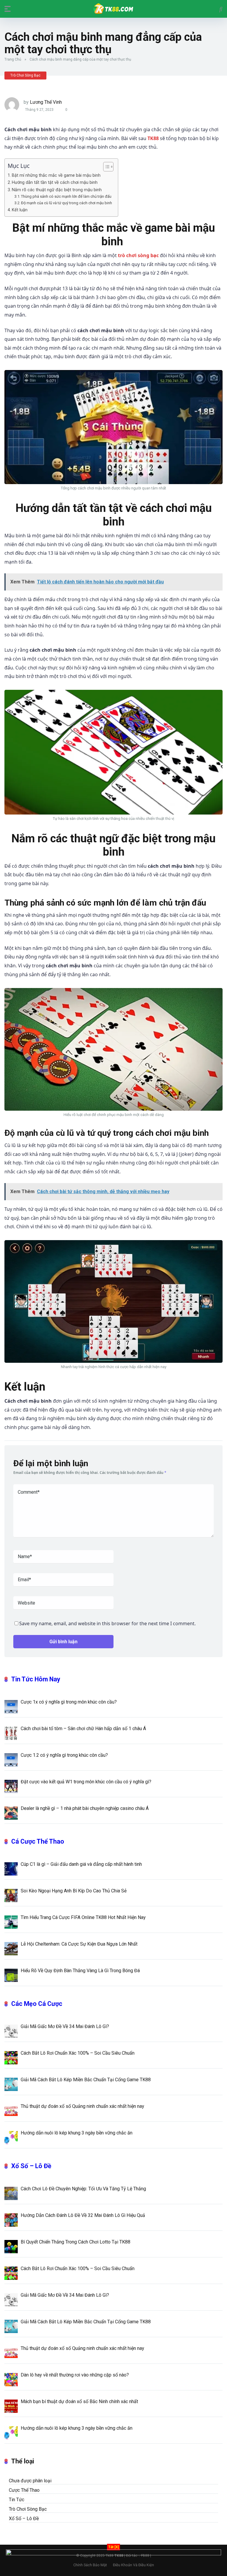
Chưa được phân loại (30, 2481)
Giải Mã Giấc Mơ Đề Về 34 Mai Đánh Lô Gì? (65, 2026)
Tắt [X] (113, 2547)
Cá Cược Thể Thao (38, 1841)
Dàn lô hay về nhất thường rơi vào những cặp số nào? (75, 2375)
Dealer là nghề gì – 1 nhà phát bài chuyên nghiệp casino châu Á (85, 1808)
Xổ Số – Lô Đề (31, 2166)
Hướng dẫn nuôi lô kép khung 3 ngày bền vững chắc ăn (77, 2133)
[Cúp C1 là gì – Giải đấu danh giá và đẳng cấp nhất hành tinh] (11, 1868)
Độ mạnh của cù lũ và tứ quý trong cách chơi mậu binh (67, 203)
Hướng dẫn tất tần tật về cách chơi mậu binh (55, 183)
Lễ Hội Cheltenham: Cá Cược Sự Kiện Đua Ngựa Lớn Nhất (79, 1944)
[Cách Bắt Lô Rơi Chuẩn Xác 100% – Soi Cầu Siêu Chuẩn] (11, 2057)
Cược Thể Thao (24, 2490)
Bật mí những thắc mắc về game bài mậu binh (57, 175)
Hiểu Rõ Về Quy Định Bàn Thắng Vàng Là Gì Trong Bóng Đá (80, 1971)
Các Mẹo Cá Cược (37, 2004)
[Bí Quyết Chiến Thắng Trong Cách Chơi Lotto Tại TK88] (11, 2246)
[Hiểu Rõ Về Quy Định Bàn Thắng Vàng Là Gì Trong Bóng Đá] (11, 1975)
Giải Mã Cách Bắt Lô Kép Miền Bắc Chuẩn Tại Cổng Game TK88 (86, 2080)
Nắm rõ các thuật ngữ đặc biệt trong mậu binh (57, 190)
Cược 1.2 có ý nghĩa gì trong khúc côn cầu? (64, 1755)
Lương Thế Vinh (46, 102)
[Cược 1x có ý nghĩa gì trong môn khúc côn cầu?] (11, 1706)
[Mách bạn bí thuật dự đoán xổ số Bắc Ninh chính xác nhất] (11, 2406)
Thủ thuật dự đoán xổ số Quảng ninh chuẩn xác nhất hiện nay (82, 2106)
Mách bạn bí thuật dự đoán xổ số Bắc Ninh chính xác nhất (79, 2401)
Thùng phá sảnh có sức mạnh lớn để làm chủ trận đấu (66, 196)
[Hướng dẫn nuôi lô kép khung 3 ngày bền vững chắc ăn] (11, 2137)
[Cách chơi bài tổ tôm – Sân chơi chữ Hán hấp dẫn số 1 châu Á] (11, 1733)
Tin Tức (17, 2500)
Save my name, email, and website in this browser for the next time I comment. (107, 1623)
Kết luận (20, 210)
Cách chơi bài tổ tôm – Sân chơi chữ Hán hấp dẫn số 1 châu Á (83, 1729)
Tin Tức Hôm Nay (36, 1679)
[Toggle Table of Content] (105, 167)
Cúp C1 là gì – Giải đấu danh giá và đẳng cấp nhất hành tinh (81, 1864)
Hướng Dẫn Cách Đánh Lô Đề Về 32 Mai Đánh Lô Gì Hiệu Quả (83, 2215)
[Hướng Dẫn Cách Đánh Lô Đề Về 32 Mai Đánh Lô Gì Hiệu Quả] (11, 2220)
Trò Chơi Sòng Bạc (25, 75)
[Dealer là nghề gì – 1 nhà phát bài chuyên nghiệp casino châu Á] (11, 1813)
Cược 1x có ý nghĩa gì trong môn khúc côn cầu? (69, 1702)
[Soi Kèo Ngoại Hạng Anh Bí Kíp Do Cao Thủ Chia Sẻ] (11, 1895)
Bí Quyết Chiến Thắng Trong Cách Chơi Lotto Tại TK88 (76, 2242)
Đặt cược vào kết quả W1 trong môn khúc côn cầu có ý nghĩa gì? (86, 1782)
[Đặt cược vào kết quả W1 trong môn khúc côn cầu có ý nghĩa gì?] (11, 1786)
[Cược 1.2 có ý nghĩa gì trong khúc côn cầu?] (11, 1759)
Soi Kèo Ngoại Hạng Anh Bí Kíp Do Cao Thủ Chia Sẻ (74, 1891)
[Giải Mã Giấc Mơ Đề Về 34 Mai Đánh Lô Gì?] (11, 2031)
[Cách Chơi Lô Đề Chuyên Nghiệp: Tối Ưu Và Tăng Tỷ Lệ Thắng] (11, 2193)
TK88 (153, 138)
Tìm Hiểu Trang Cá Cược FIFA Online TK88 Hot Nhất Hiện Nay (83, 1917)
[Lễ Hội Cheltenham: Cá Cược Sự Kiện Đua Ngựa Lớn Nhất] (11, 1948)
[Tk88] (113, 9)
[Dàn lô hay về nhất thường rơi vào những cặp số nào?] (11, 2379)
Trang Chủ (13, 59)
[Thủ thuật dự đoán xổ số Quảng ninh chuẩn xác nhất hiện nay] (11, 2111)
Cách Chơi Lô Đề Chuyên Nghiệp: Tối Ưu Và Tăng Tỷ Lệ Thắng (83, 2189)
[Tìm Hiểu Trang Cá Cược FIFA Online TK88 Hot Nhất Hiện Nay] (11, 1922)
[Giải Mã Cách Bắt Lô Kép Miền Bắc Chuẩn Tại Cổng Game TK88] (11, 2084)
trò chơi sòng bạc (138, 255)
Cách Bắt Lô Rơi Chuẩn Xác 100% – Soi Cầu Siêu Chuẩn (78, 2053)
